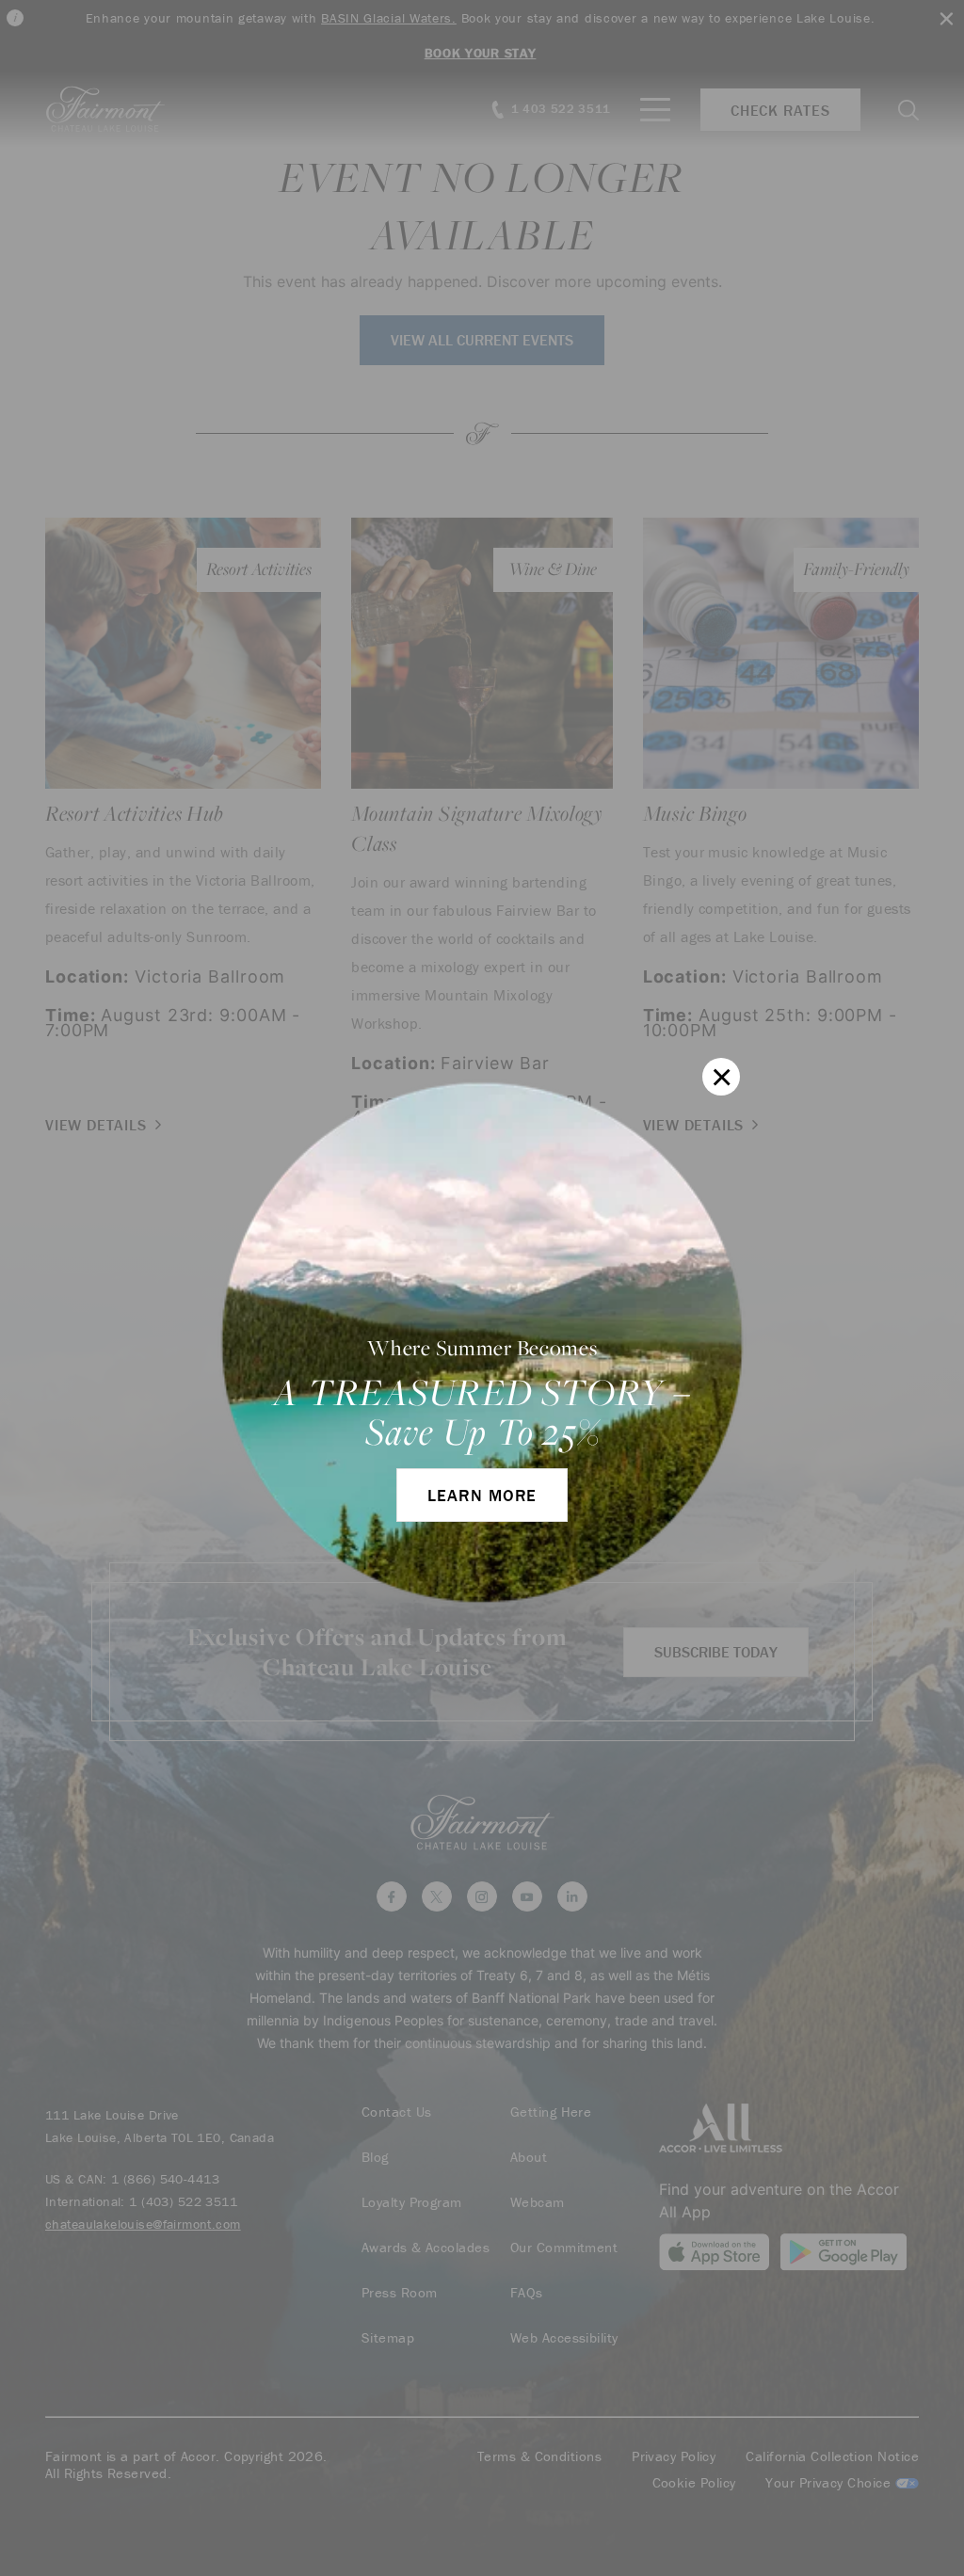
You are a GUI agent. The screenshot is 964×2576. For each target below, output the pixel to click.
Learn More (482, 1495)
